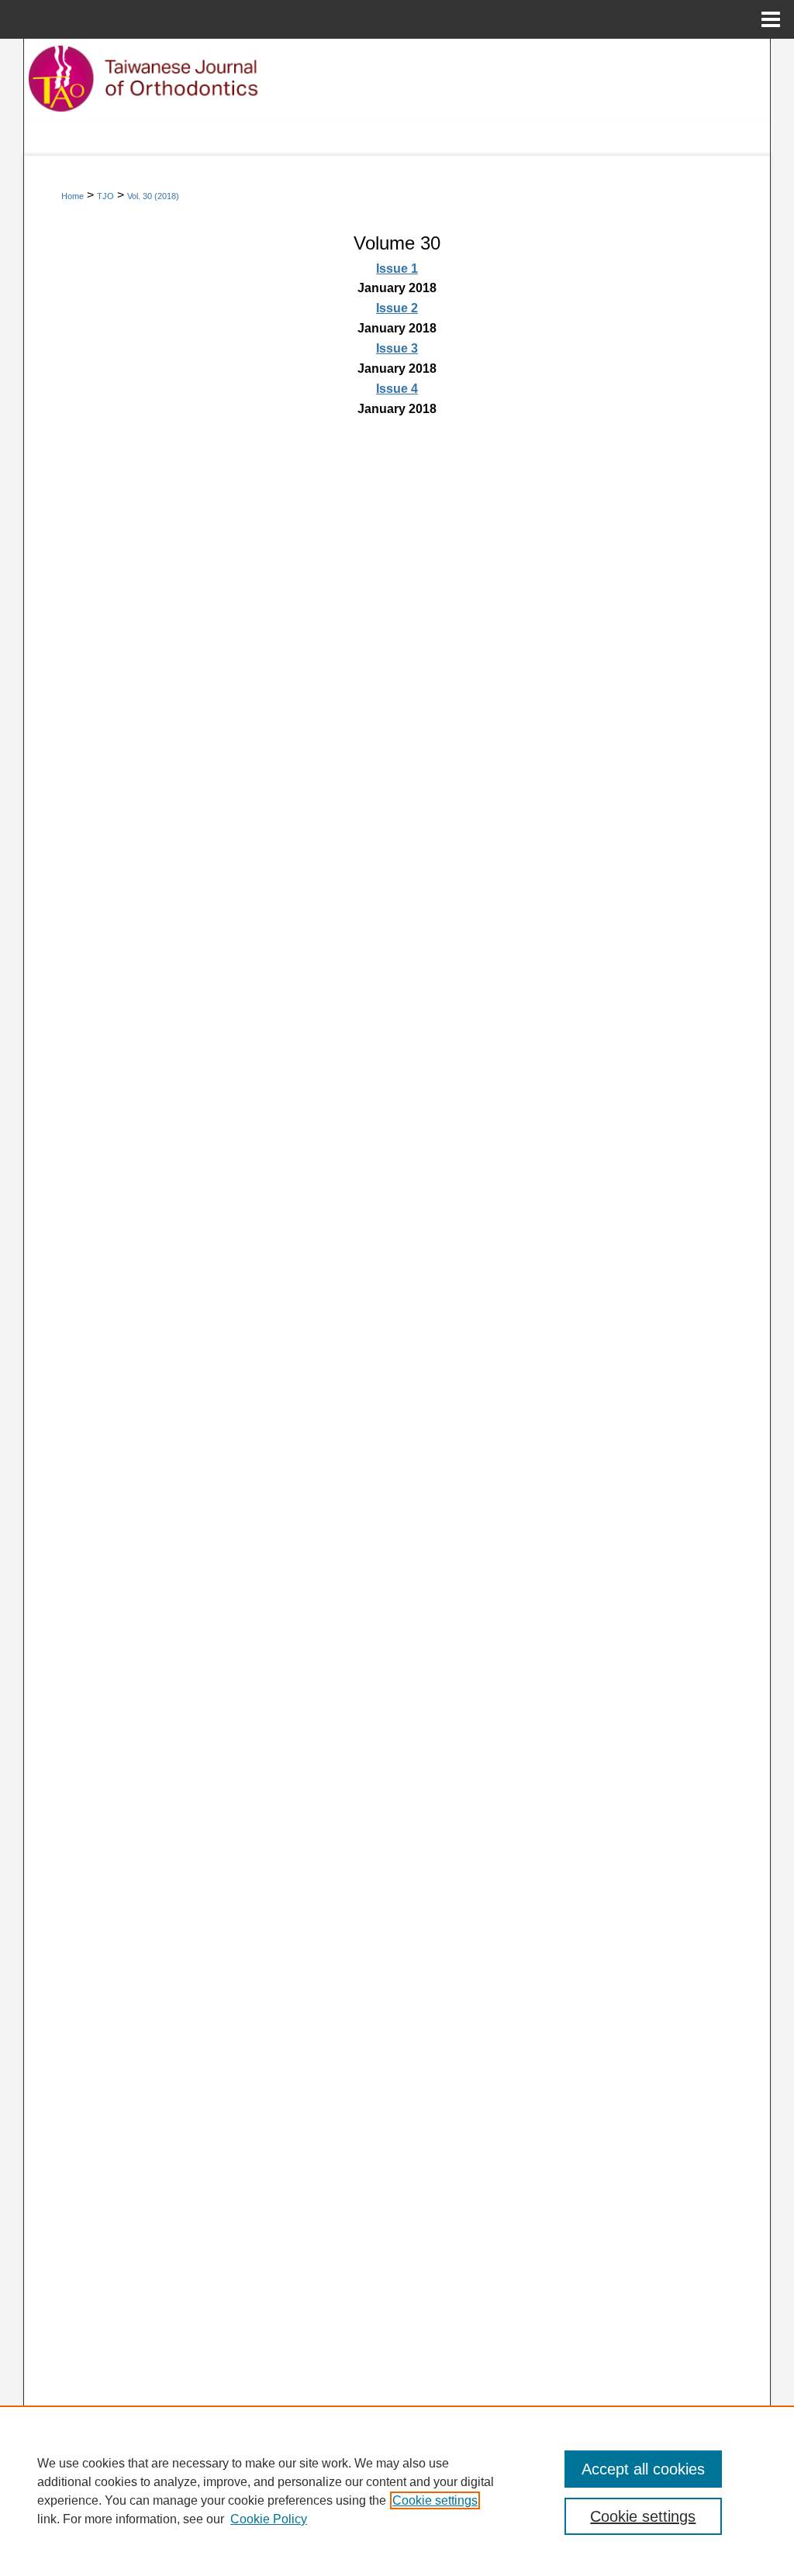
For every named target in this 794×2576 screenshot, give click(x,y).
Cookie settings (435, 2500)
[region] (397, 2491)
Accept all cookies (643, 2469)
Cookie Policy (269, 2519)
